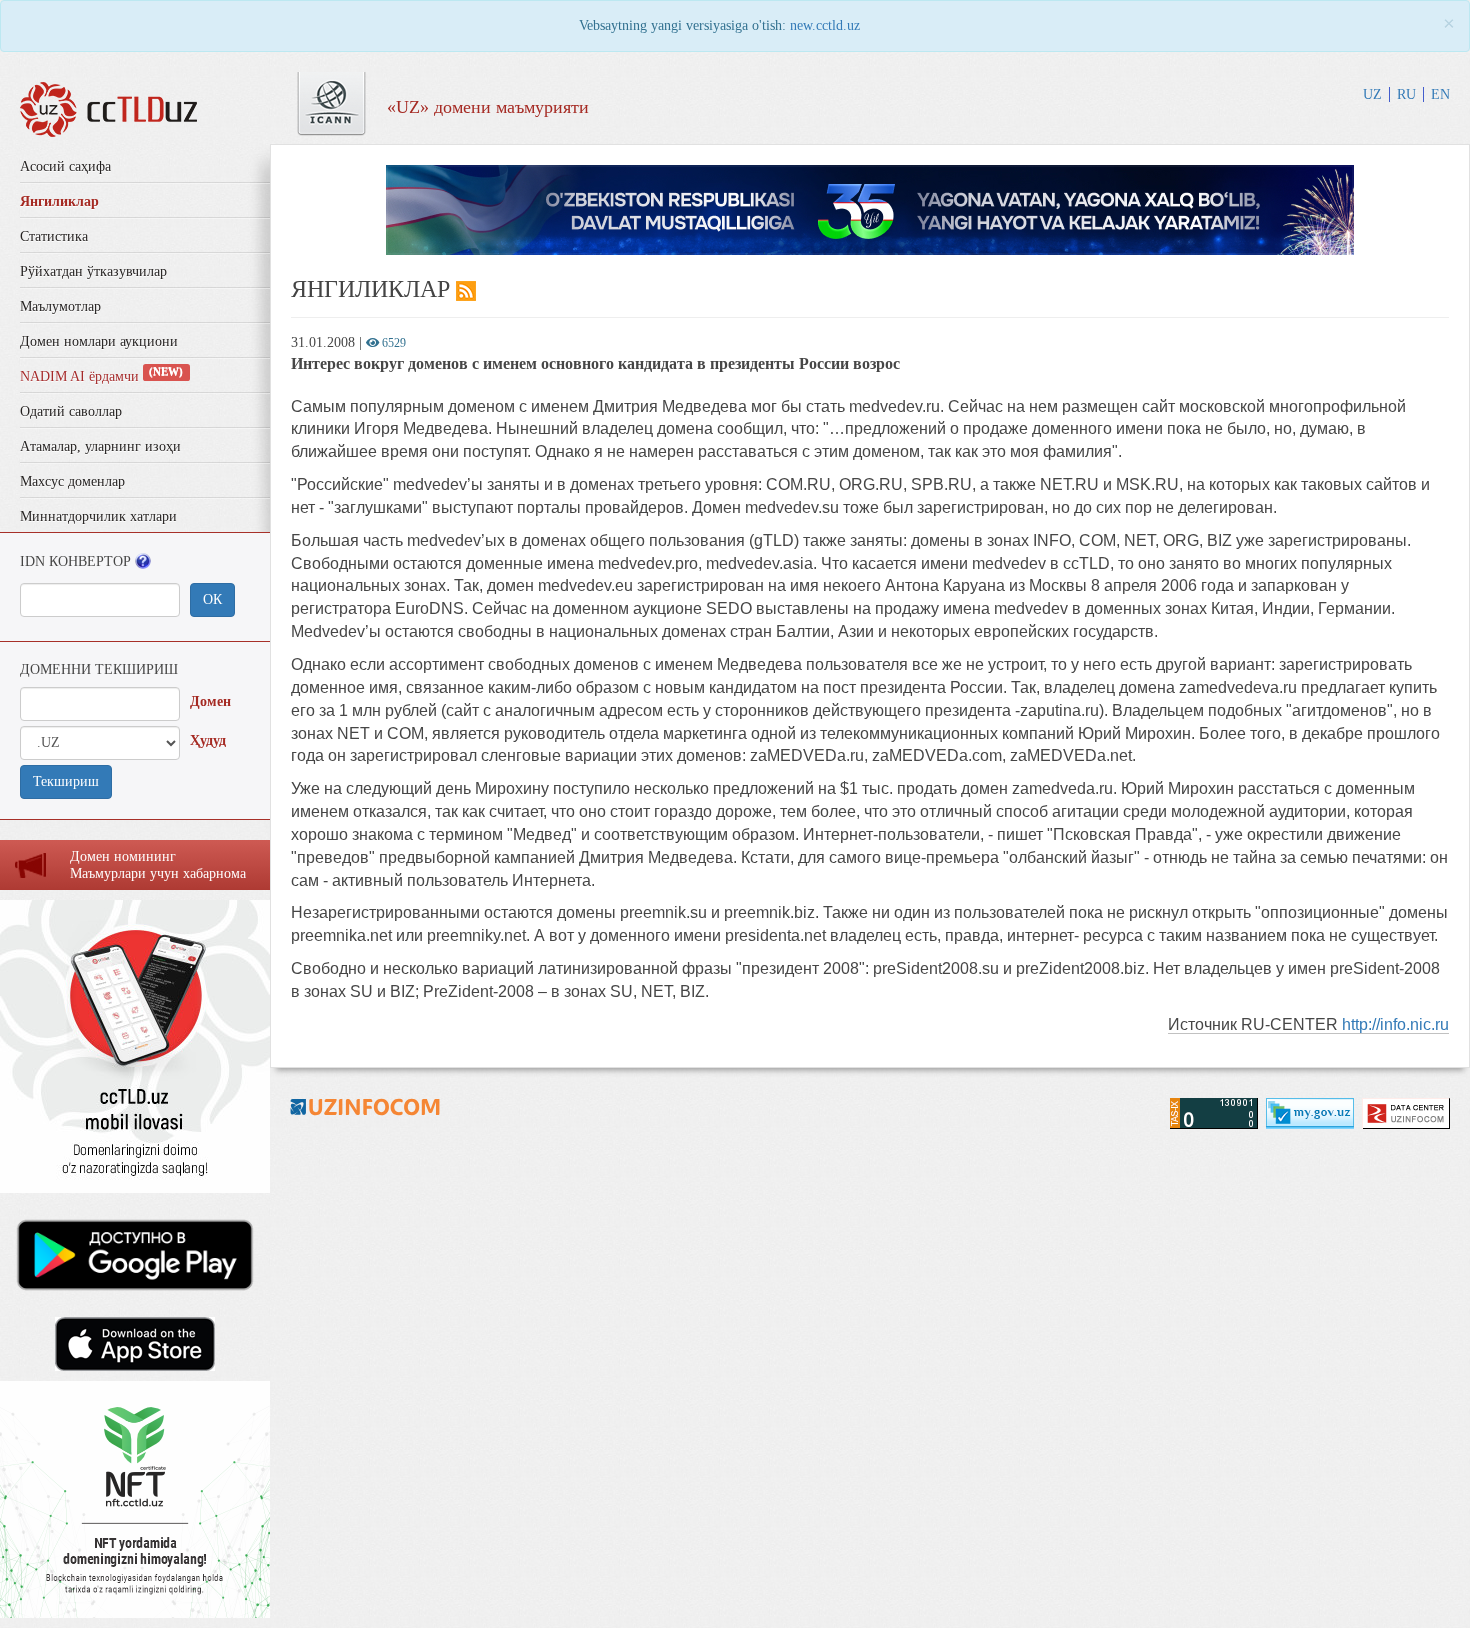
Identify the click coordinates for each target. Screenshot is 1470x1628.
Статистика (54, 236)
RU (1406, 94)
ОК (212, 599)
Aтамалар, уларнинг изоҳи (100, 446)
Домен (210, 701)
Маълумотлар (60, 306)
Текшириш (66, 781)
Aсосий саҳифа (65, 166)
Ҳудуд (208, 740)
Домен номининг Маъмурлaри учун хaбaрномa (158, 865)
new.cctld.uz (825, 25)
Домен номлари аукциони (99, 341)
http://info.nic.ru (1395, 1024)
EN (1440, 94)
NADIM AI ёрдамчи (101, 376)
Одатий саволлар (71, 411)
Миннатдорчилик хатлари (98, 516)
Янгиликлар (59, 201)
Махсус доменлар (72, 481)
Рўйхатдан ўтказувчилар (93, 271)
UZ (1372, 94)
